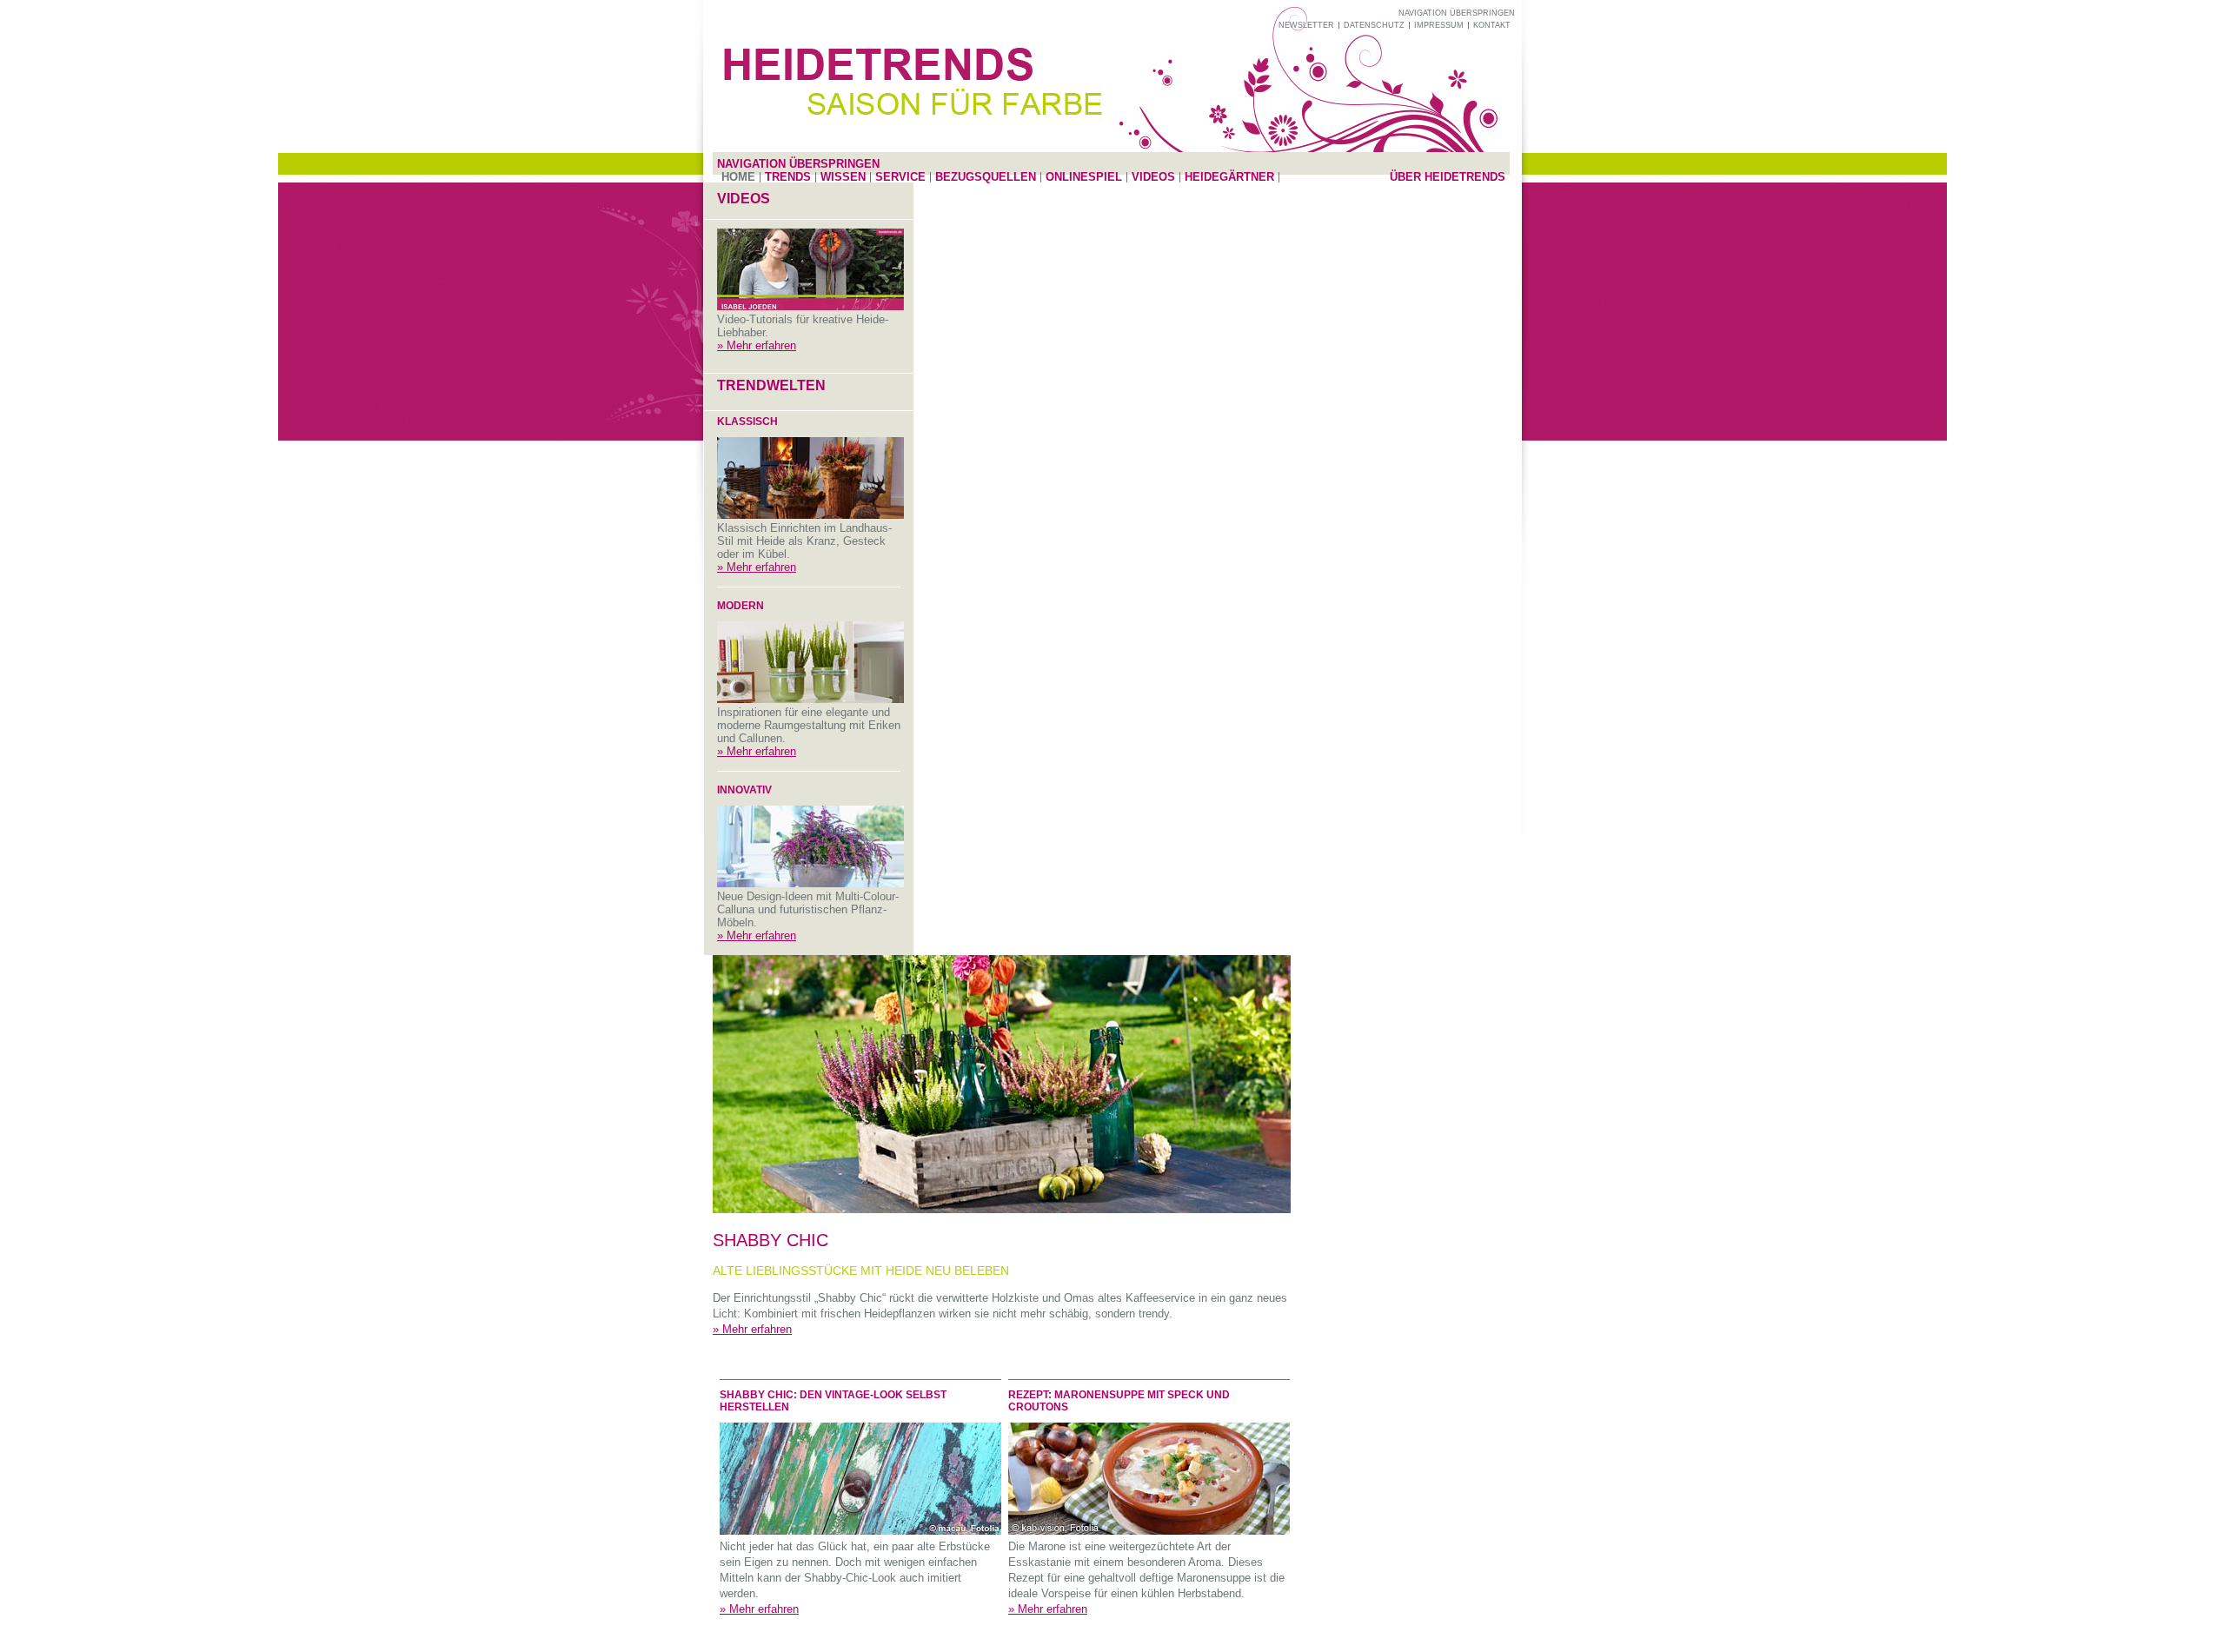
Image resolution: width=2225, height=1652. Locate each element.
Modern (741, 606)
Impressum (1439, 25)
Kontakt (1492, 25)
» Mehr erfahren (757, 345)
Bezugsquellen (986, 177)
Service (900, 177)
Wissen (843, 177)
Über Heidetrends (1448, 177)
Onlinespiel (1084, 177)
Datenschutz (1374, 25)
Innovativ (744, 790)
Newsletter (1306, 25)
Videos (1153, 177)
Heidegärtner (1229, 177)
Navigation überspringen (1457, 13)
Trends (788, 177)
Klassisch (747, 421)
